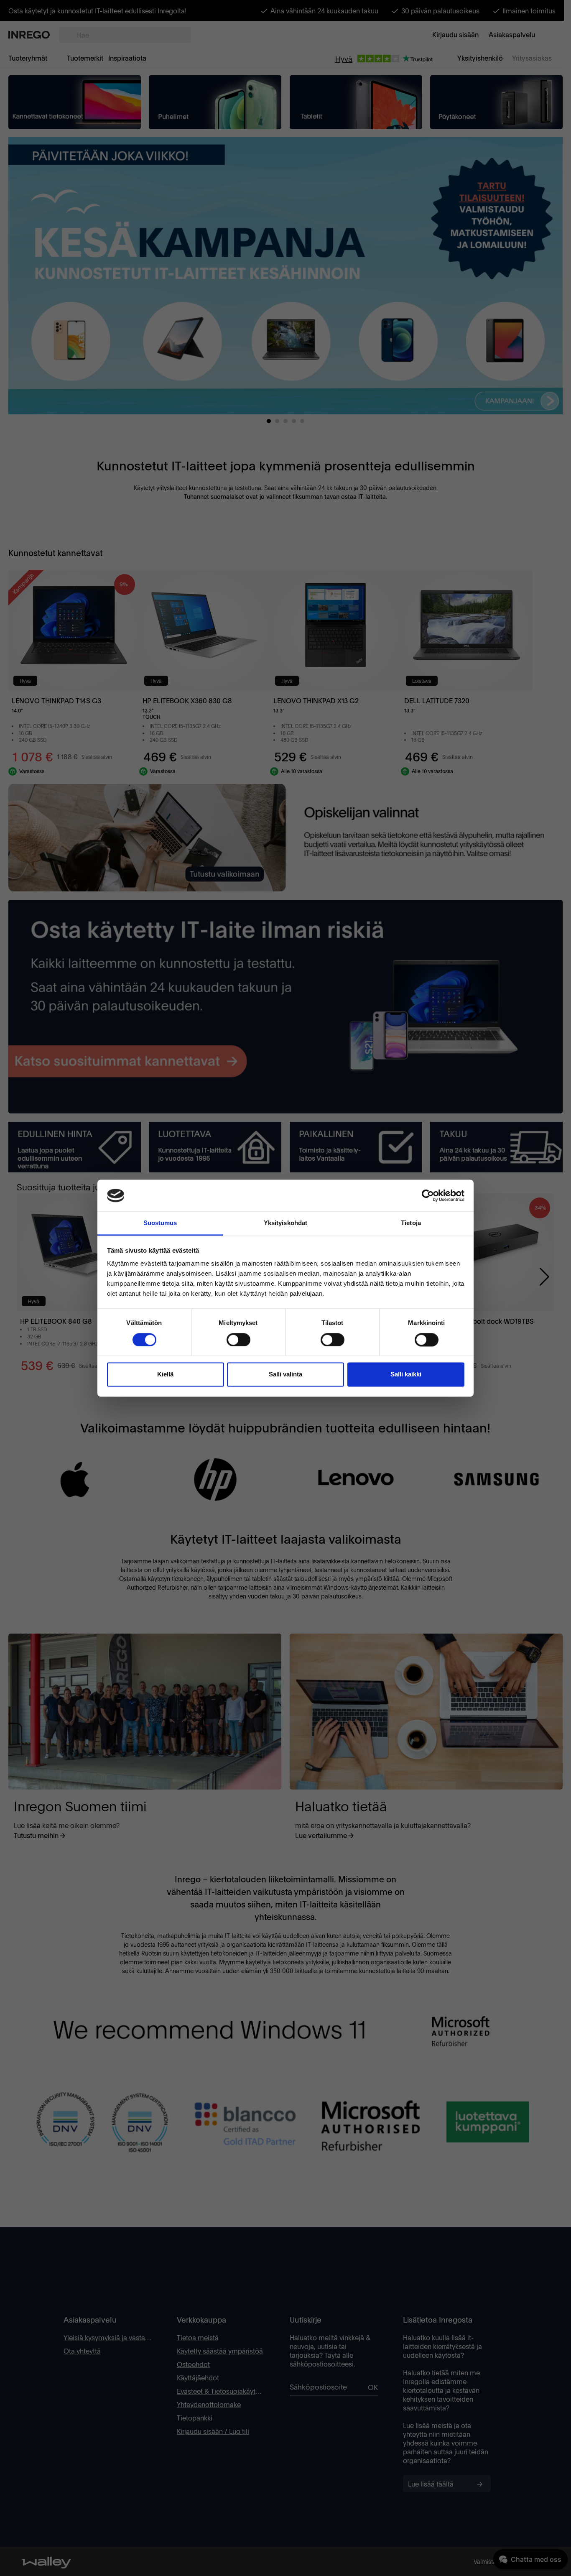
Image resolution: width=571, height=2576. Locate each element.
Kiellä (165, 1375)
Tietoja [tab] (411, 1223)
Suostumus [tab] (160, 1223)
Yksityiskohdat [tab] (285, 1223)
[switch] (238, 1340)
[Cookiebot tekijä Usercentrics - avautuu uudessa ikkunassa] (428, 1195)
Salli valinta (285, 1375)
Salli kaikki (406, 1375)
